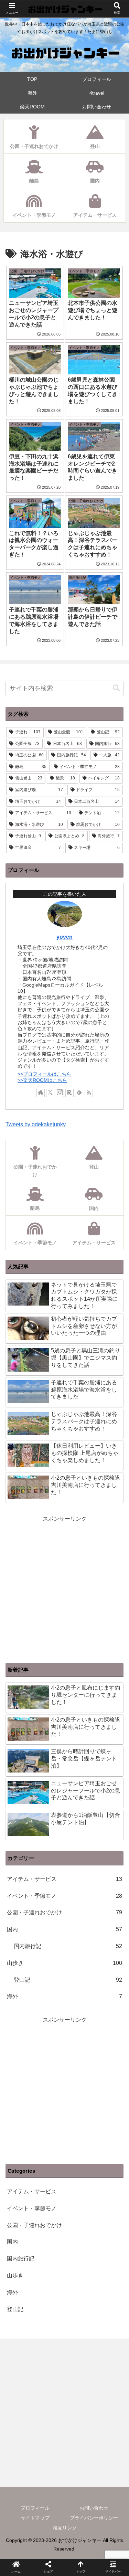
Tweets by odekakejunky (36, 1124)
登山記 (68, 1980)
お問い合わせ (94, 2508)
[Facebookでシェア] (50, 1585)
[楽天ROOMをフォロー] (69, 1093)
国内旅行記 (68, 1946)
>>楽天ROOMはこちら (42, 1080)
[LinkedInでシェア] (79, 1603)
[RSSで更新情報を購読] (89, 1093)
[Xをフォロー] (50, 1093)
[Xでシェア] (21, 1585)
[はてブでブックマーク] (79, 1585)
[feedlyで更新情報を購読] (79, 1093)
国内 (64, 1929)
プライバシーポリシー (94, 2518)
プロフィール (35, 2508)
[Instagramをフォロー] (60, 1093)
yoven (64, 937)
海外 (64, 1996)
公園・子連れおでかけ (64, 1912)
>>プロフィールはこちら (44, 1074)
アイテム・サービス (64, 1879)
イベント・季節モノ (64, 1896)
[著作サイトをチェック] (41, 1093)
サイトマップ (35, 2518)
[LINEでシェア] (21, 1603)
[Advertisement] (64, 2090)
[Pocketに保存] (108, 1585)
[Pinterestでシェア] (50, 1603)
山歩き (64, 1963)
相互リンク (65, 2528)
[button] (116, 688)
